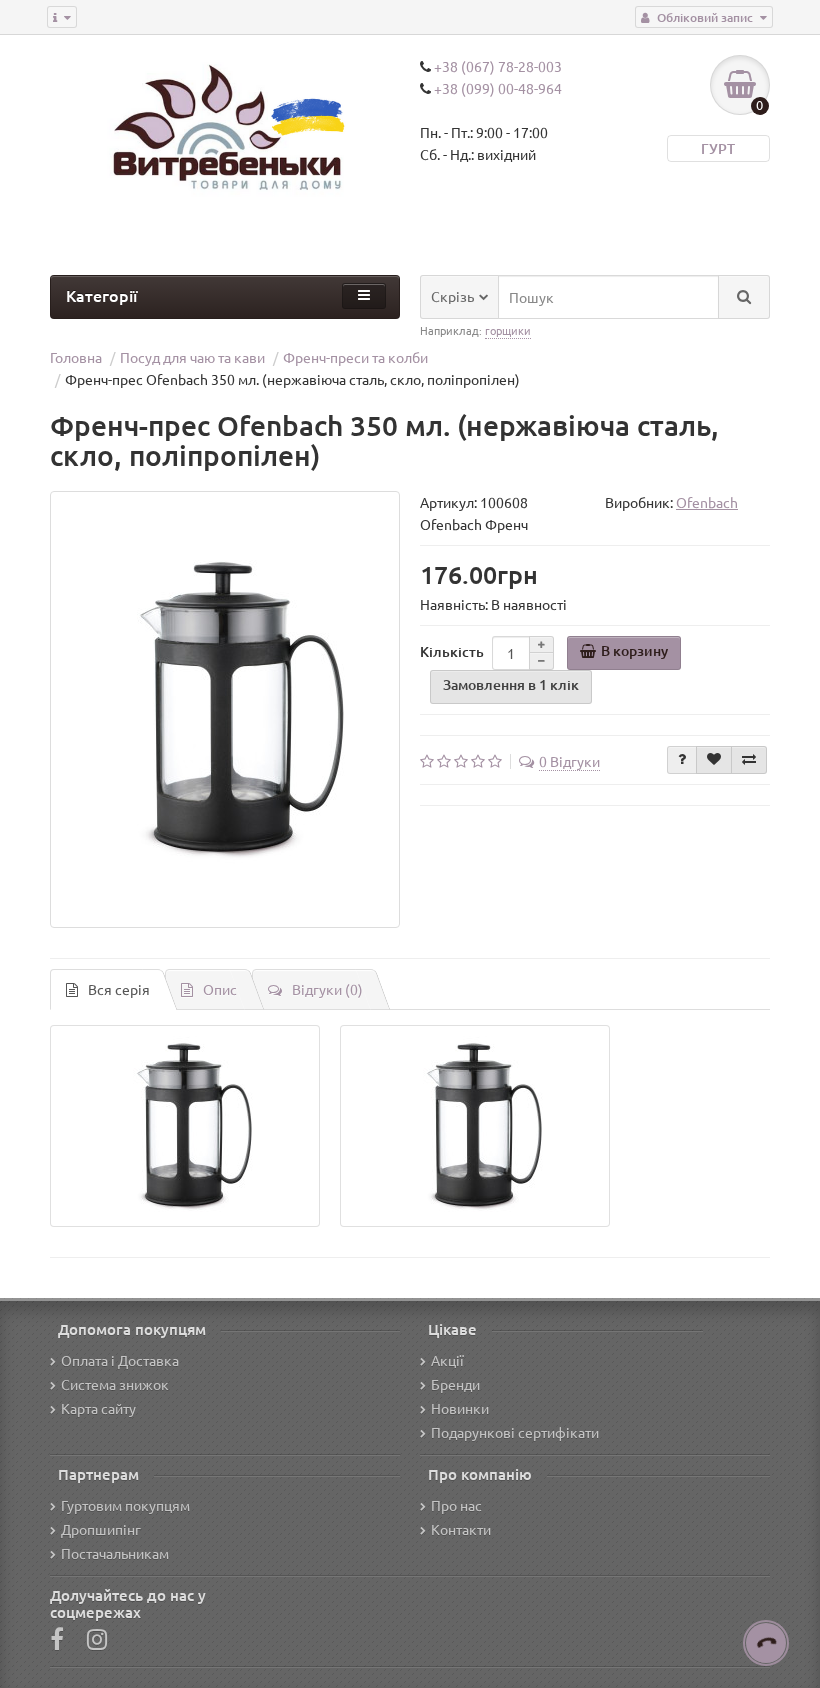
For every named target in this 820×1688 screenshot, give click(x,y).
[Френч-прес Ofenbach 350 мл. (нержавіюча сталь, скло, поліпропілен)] (225, 709)
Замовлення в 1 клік (511, 684)
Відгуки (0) (327, 989)
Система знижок (115, 1384)
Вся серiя (119, 989)
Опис (220, 989)
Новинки (460, 1408)
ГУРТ (718, 148)
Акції (447, 1360)
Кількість (452, 651)
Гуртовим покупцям (125, 1505)
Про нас (456, 1505)
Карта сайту (98, 1408)
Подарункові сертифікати (515, 1432)
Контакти (461, 1529)
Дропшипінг (101, 1529)
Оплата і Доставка (120, 1360)
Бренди (455, 1384)
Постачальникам (115, 1553)
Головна (76, 357)
